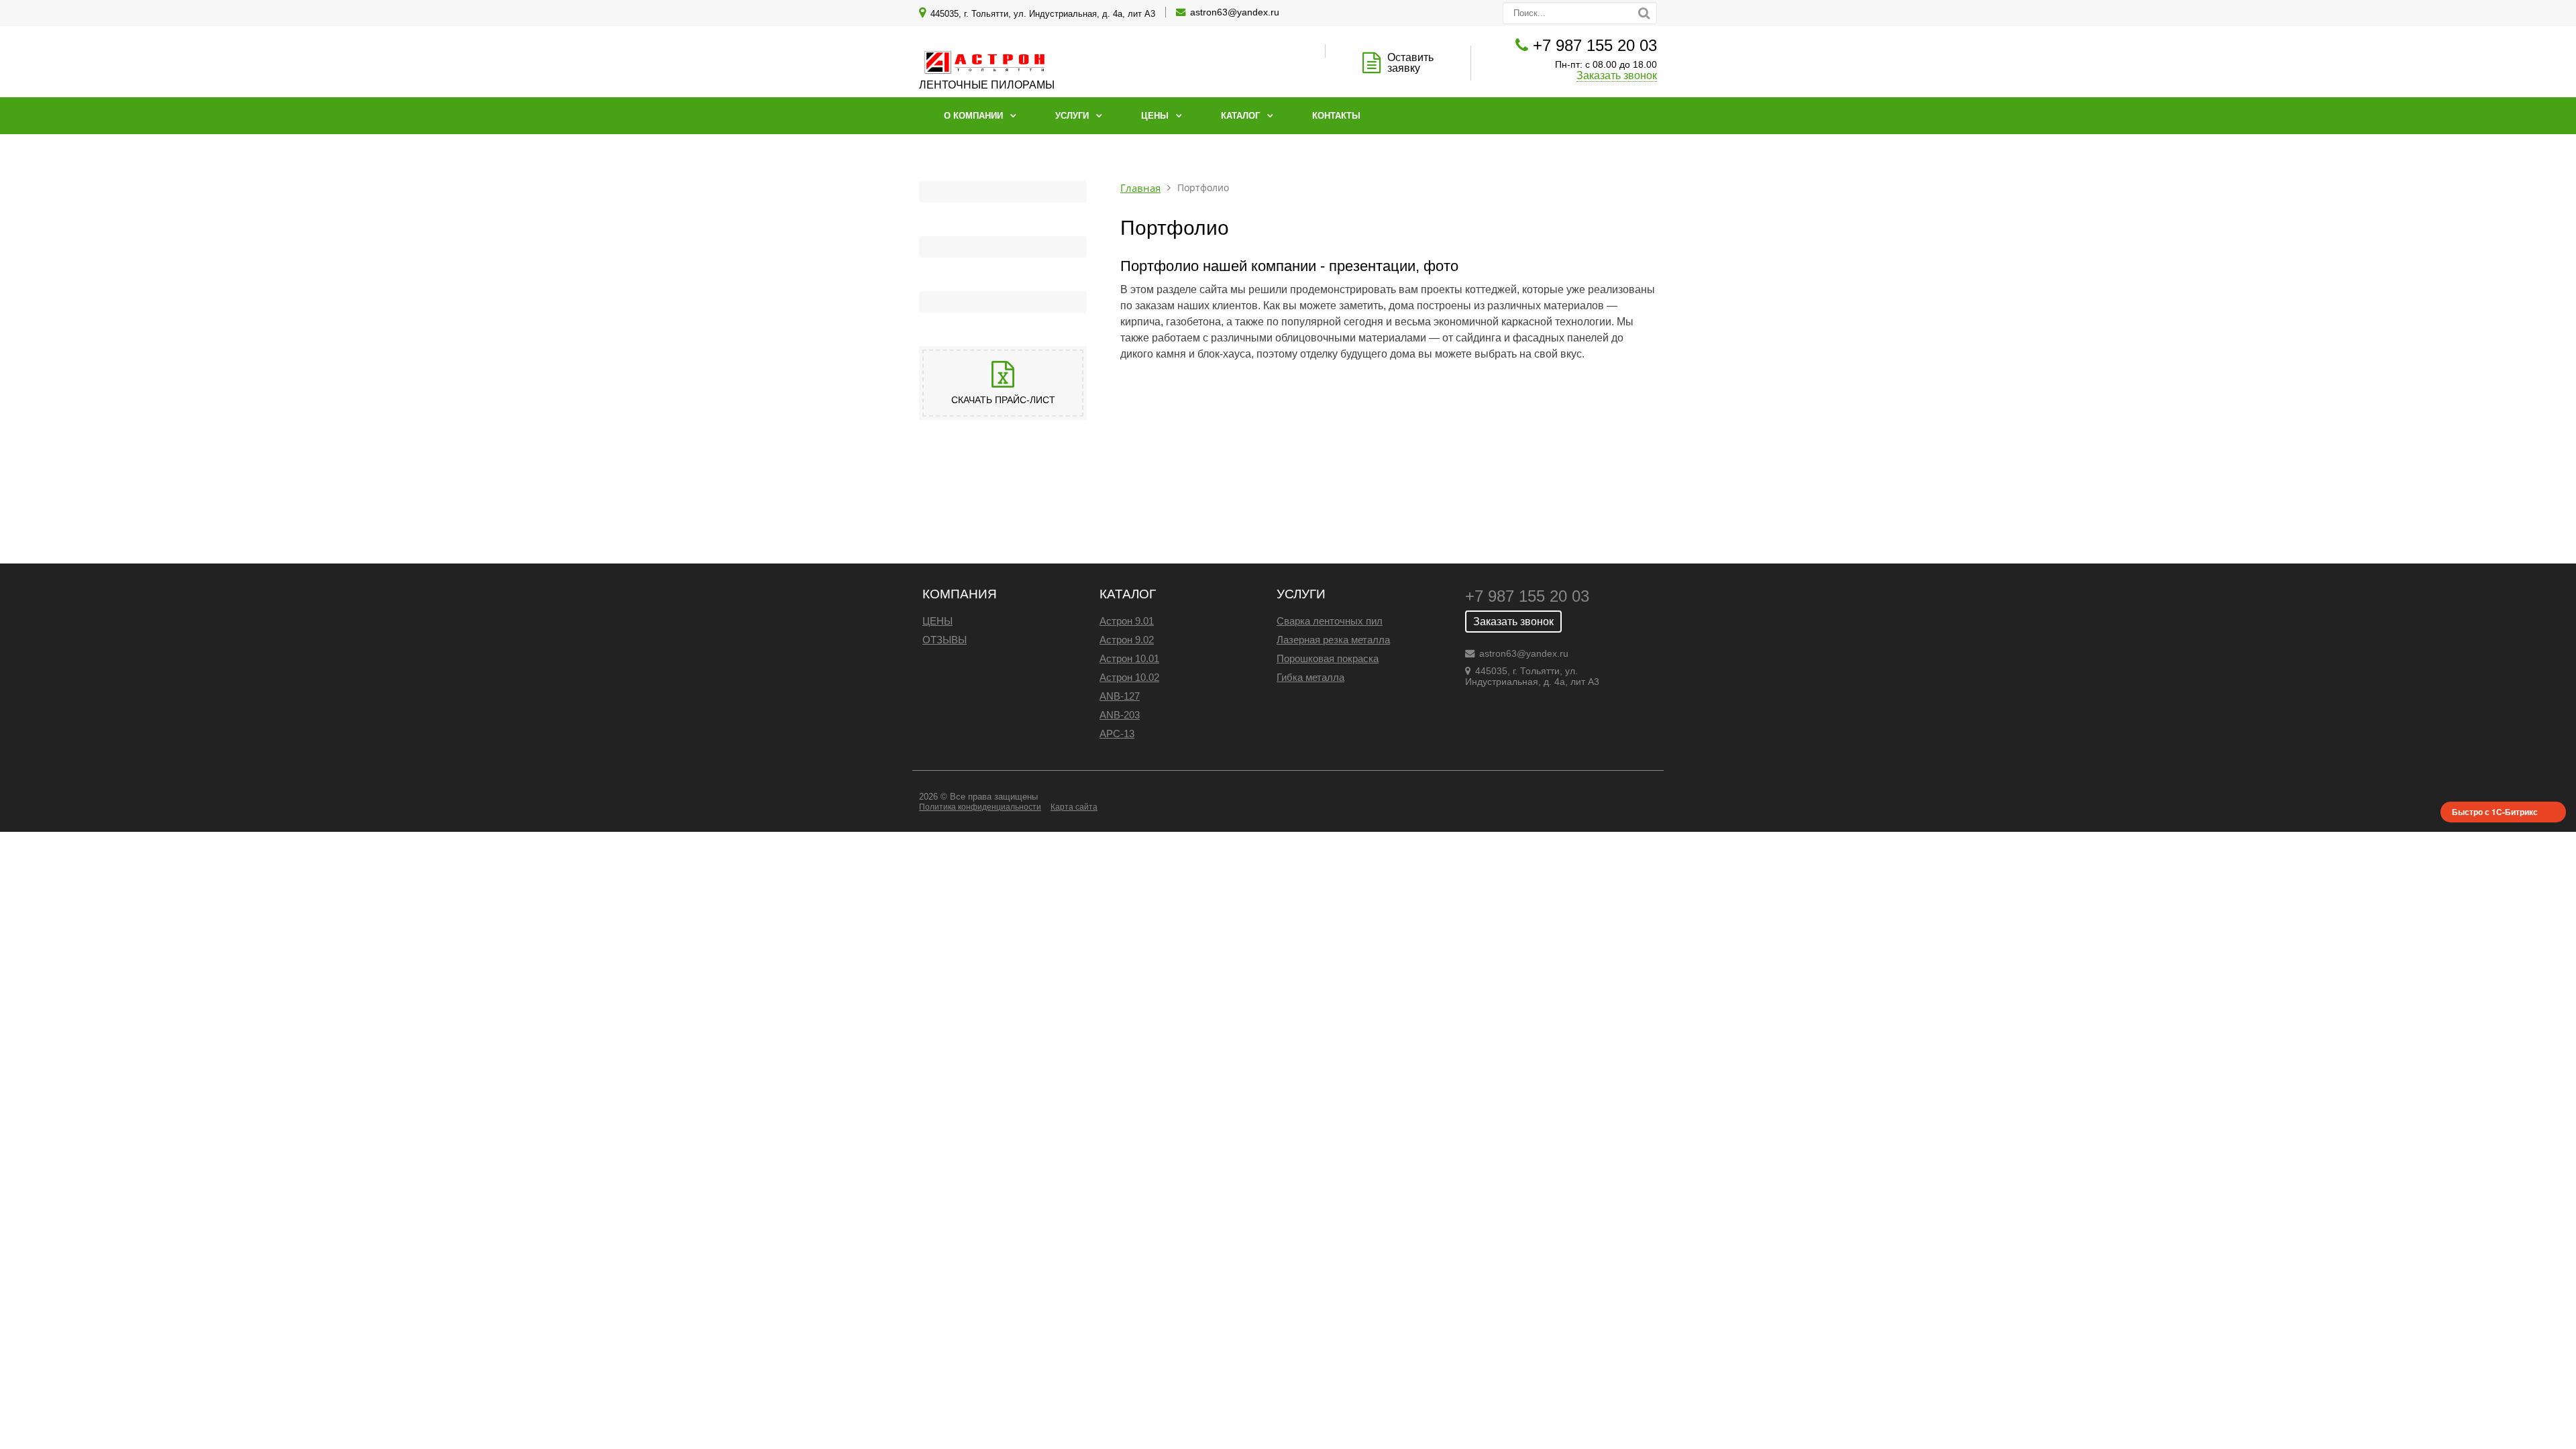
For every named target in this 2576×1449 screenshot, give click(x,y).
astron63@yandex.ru (1235, 12)
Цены (1155, 116)
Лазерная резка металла (1333, 640)
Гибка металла (1310, 677)
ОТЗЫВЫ (945, 640)
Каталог (1240, 116)
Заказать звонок (1617, 75)
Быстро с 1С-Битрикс (2495, 812)
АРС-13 (1117, 734)
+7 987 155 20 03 (1595, 45)
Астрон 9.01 (1127, 621)
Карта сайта (1074, 807)
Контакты (1336, 116)
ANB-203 (1120, 715)
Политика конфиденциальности (980, 807)
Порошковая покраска (1328, 658)
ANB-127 (1120, 696)
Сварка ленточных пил (1330, 621)
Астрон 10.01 (1129, 658)
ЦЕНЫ (937, 621)
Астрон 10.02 (1129, 677)
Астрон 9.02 (1127, 640)
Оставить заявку (1410, 63)
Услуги (1072, 116)
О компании (973, 116)
